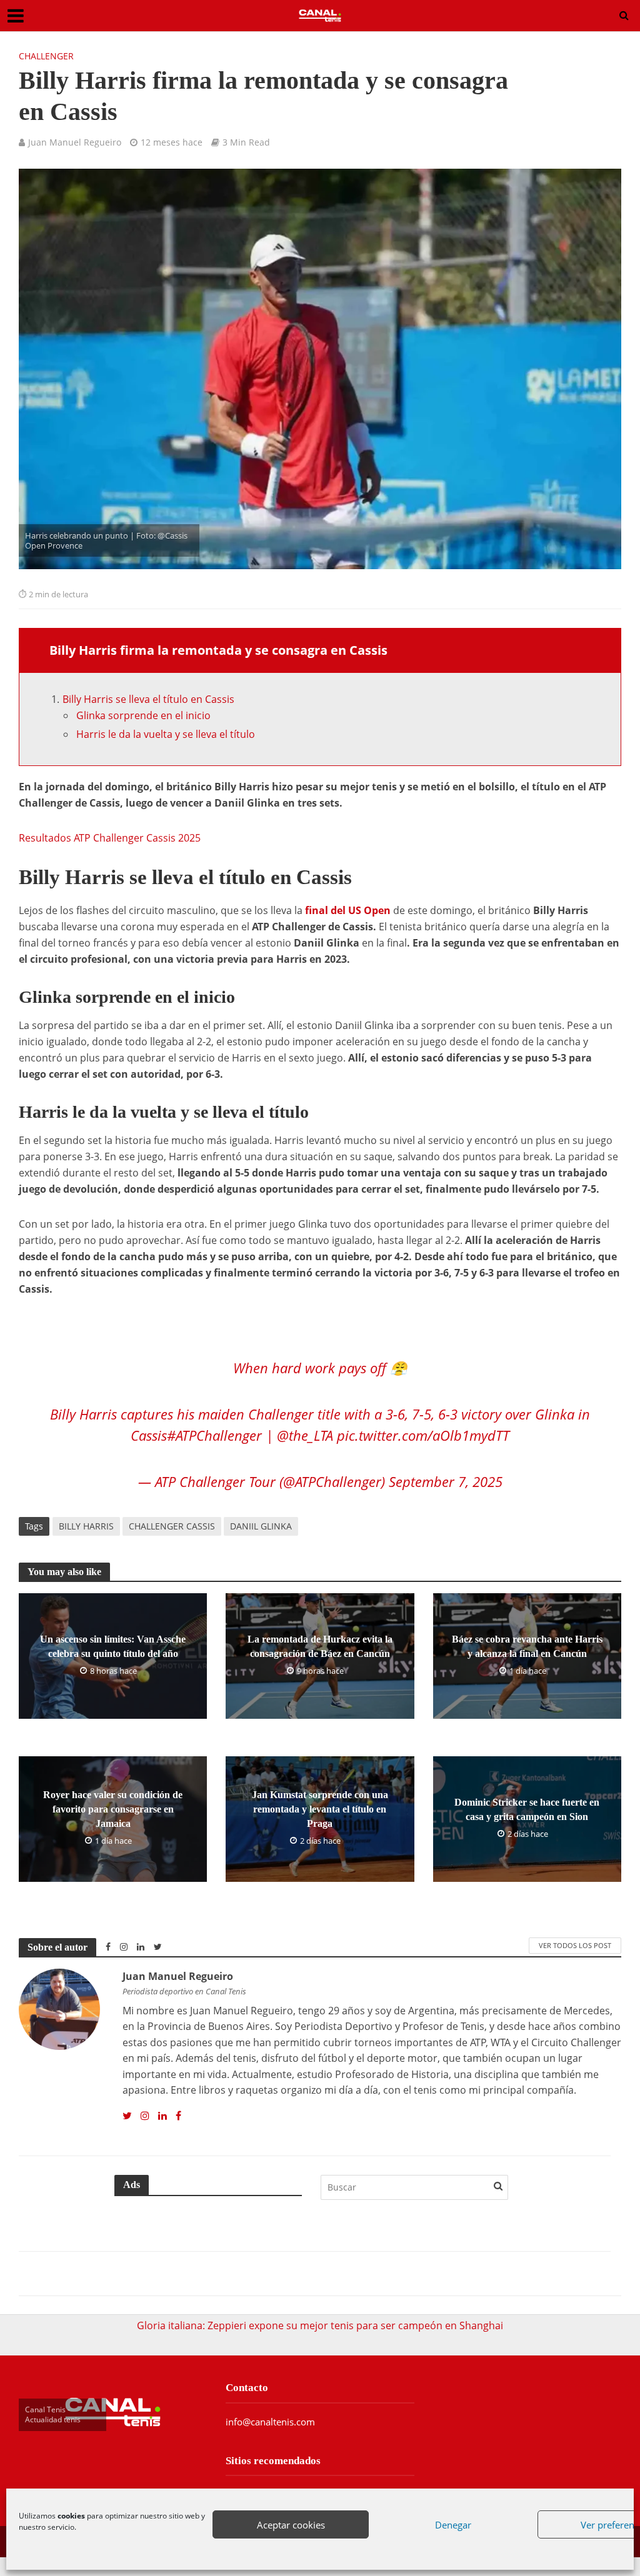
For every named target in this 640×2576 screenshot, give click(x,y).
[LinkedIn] (162, 2116)
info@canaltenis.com (270, 2422)
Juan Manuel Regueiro (75, 142)
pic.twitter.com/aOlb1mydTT (423, 1435)
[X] (127, 2116)
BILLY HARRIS (86, 1526)
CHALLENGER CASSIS (172, 1526)
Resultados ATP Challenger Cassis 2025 (110, 838)
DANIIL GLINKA (261, 1526)
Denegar (453, 2525)
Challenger (46, 56)
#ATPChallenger (214, 1435)
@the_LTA (305, 1435)
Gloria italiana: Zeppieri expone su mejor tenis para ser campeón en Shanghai (320, 2325)
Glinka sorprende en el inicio (143, 715)
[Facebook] (178, 2116)
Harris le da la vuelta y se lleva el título (166, 734)
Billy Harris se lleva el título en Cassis (148, 699)
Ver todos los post (575, 1945)
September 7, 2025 (446, 1481)
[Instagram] (145, 2116)
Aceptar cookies (291, 2525)
